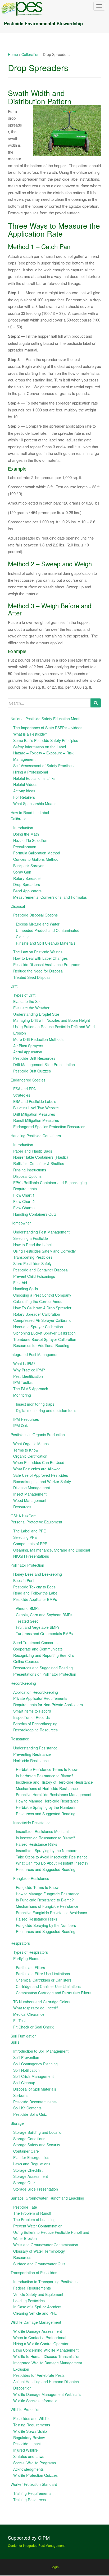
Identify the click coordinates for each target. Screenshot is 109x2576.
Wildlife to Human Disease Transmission (47, 2356)
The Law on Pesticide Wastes (38, 952)
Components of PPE (30, 1544)
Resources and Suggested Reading (43, 1668)
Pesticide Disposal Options (35, 915)
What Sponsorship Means (35, 803)
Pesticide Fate (25, 2207)
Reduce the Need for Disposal (38, 971)
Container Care (26, 2151)
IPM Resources (26, 1419)
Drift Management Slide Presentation (44, 1065)
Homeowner (21, 1223)
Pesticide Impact (27, 2444)
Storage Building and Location (38, 2132)
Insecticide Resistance (32, 1823)
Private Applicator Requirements (40, 1698)
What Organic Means (31, 1444)
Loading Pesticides (29, 2301)
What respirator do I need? (36, 2008)
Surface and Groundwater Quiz (39, 2264)
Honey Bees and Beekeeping (38, 1574)
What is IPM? (24, 1363)
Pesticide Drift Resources (34, 1058)
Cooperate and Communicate (38, 1649)
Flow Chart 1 (24, 1195)
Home (13, 54)
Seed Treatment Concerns (35, 1643)
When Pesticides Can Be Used (39, 1462)
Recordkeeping (23, 1683)
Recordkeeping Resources (35, 1730)
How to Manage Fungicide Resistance (48, 1894)
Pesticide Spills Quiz (30, 2114)
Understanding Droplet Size (36, 1014)
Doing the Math (26, 834)
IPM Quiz (21, 1426)
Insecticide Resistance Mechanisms (46, 1831)
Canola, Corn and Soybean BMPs (44, 1615)
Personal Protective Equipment (36, 1522)
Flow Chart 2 (24, 1201)
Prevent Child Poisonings (34, 1276)
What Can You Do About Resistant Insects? (52, 1863)
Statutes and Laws (29, 2456)
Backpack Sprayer (28, 866)
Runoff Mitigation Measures (36, 1120)
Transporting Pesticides (33, 1257)
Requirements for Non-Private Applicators (48, 1705)
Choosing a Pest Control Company (42, 1295)
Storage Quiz (24, 2183)
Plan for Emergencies (31, 2157)
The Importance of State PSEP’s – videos (48, 728)
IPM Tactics (23, 1382)
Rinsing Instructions (30, 1170)
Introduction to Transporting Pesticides (45, 2282)
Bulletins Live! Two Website (36, 1108)
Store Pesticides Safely (32, 1263)
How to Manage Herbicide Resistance (47, 1801)
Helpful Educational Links (34, 778)
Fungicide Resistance (31, 1878)
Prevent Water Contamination (38, 2226)
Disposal (18, 906)
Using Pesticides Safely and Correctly (44, 1251)
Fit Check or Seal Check (33, 2027)
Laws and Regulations (32, 2164)
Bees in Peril (24, 1580)
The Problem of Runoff (32, 2213)
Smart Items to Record (32, 1711)
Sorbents (21, 2095)
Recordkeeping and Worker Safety (42, 1482)
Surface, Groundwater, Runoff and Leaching (47, 2198)
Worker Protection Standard (34, 2484)
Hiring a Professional (31, 772)
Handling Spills (26, 1289)
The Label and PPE (29, 1531)
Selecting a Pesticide (31, 1238)
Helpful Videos (25, 784)
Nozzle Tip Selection (30, 840)
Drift (14, 986)
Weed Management (30, 1500)
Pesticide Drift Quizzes (32, 1071)
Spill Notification (26, 2070)
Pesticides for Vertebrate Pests (39, 2375)
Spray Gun (22, 872)
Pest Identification (28, 1376)
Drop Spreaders (27, 884)
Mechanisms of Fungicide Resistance (47, 1906)
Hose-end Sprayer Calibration (38, 1327)
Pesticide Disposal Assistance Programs (47, 965)
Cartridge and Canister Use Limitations (48, 1986)
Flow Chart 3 (24, 1208)
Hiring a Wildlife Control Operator (41, 2344)
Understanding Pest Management (41, 1232)
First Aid (20, 1283)
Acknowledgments (28, 2469)
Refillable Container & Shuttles (39, 1163)
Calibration (30, 54)
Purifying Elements (29, 1958)
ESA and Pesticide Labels (35, 1101)
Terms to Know (26, 1450)
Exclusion (21, 2369)
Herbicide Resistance (31, 1761)
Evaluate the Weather (31, 1008)
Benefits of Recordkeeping (35, 1724)
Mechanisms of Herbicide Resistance (47, 1788)
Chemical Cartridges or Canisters (44, 1980)
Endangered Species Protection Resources (49, 1127)
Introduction (23, 828)
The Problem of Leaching (34, 2219)
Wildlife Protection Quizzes (35, 2475)
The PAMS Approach (31, 1389)
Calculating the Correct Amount (39, 1301)
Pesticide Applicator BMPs (35, 1599)
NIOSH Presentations (31, 1556)
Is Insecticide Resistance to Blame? (46, 1838)
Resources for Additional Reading (41, 1345)
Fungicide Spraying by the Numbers (46, 1925)
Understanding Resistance (35, 1748)
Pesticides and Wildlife (32, 2418)
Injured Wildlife (26, 2450)
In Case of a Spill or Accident (37, 2307)
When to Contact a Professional (40, 2338)
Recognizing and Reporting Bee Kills (44, 1655)
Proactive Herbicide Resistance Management (54, 1795)
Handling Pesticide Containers (36, 1136)
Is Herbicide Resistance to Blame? (45, 1776)
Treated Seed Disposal (32, 977)
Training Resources (29, 2500)
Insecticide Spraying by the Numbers (47, 1850)
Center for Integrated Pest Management (36, 2545)
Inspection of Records (31, 1717)
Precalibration (25, 847)
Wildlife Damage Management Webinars (47, 2394)
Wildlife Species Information (36, 2401)
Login (55, 2567)
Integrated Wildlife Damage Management (48, 2363)
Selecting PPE (25, 1537)
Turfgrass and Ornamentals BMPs (44, 1634)
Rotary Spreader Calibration (37, 1314)
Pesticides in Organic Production (38, 1435)
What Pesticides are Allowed (37, 1469)
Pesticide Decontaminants (35, 2102)
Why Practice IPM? (29, 1370)
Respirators (20, 1943)
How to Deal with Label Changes (40, 958)
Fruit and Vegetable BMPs (38, 1627)
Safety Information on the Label (40, 747)
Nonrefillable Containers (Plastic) (41, 1157)
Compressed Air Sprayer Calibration (43, 1320)
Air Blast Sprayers (28, 1046)
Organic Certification (30, 1456)
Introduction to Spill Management (41, 2051)
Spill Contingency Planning (35, 2064)
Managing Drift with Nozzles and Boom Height (52, 1020)
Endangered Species (28, 1080)
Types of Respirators (31, 1952)
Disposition (22, 2388)
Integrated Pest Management (35, 1354)
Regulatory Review (29, 2438)
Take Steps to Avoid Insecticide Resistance (52, 1857)
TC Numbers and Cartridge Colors (42, 2002)
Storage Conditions (29, 2139)
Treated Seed (27, 1621)
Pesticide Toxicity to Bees (34, 1587)
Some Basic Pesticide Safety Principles (46, 740)
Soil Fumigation (24, 2036)
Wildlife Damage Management (36, 2322)
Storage (17, 2123)
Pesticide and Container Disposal (41, 1270)
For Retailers (24, 797)
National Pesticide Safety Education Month (46, 719)
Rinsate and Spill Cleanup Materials (46, 943)
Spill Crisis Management (33, 2076)
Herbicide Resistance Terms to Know (47, 1769)
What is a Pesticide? (30, 734)
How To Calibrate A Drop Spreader (42, 1308)
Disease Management (32, 1488)
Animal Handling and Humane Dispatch (46, 2382)
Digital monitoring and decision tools (46, 1410)
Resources (22, 1507)
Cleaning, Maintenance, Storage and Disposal (52, 1550)
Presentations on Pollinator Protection (45, 1674)
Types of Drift (24, 995)
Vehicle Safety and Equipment (38, 2294)
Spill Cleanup (24, 2083)
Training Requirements (32, 2493)
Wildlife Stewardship (30, 2431)
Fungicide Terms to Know (37, 1887)
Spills (15, 2042)
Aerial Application (28, 1052)
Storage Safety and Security (37, 2145)
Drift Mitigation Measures (34, 1114)
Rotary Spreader (27, 878)
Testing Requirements (32, 2425)
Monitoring (22, 1395)
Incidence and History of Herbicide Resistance (54, 1782)
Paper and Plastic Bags (33, 1151)
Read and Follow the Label (36, 1593)
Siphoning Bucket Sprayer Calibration (44, 1333)
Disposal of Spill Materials (35, 2089)
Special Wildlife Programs (35, 2463)
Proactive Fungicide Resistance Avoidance (51, 1913)
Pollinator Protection (27, 1565)
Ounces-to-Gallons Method (36, 859)
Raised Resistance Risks (37, 1844)
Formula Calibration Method (37, 853)
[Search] (96, 703)
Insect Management (30, 1494)
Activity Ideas (24, 791)
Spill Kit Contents (27, 2108)
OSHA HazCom (24, 1516)
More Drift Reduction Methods (38, 1039)
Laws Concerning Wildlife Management (46, 2350)
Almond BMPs (28, 1608)
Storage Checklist (28, 2170)
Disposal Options (27, 1176)
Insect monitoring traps (35, 1404)
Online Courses (26, 1661)
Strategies (22, 1095)
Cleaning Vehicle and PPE (35, 2313)
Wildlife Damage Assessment (38, 2331)
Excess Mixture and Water (38, 924)
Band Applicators (27, 891)
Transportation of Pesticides (34, 2273)
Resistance (20, 1739)
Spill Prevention (26, 2057)
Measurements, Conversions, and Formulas (50, 897)
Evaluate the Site (27, 1001)
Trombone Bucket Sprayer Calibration (45, 1339)
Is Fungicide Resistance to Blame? (45, 1900)
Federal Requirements (32, 2288)
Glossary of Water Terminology (39, 2251)
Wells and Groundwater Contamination (46, 2245)
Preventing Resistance (32, 1754)
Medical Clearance (29, 2014)
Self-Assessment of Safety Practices (43, 766)
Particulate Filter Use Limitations (43, 1974)
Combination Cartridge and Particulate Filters (54, 1993)
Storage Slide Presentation (36, 2189)
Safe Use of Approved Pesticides (41, 1475)
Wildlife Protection (26, 2409)
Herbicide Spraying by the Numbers (46, 1807)
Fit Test (19, 2021)
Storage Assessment (31, 2176)
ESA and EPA (24, 1089)
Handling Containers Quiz (35, 1214)
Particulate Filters (30, 1967)
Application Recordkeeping (36, 1692)
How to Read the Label (30, 813)
